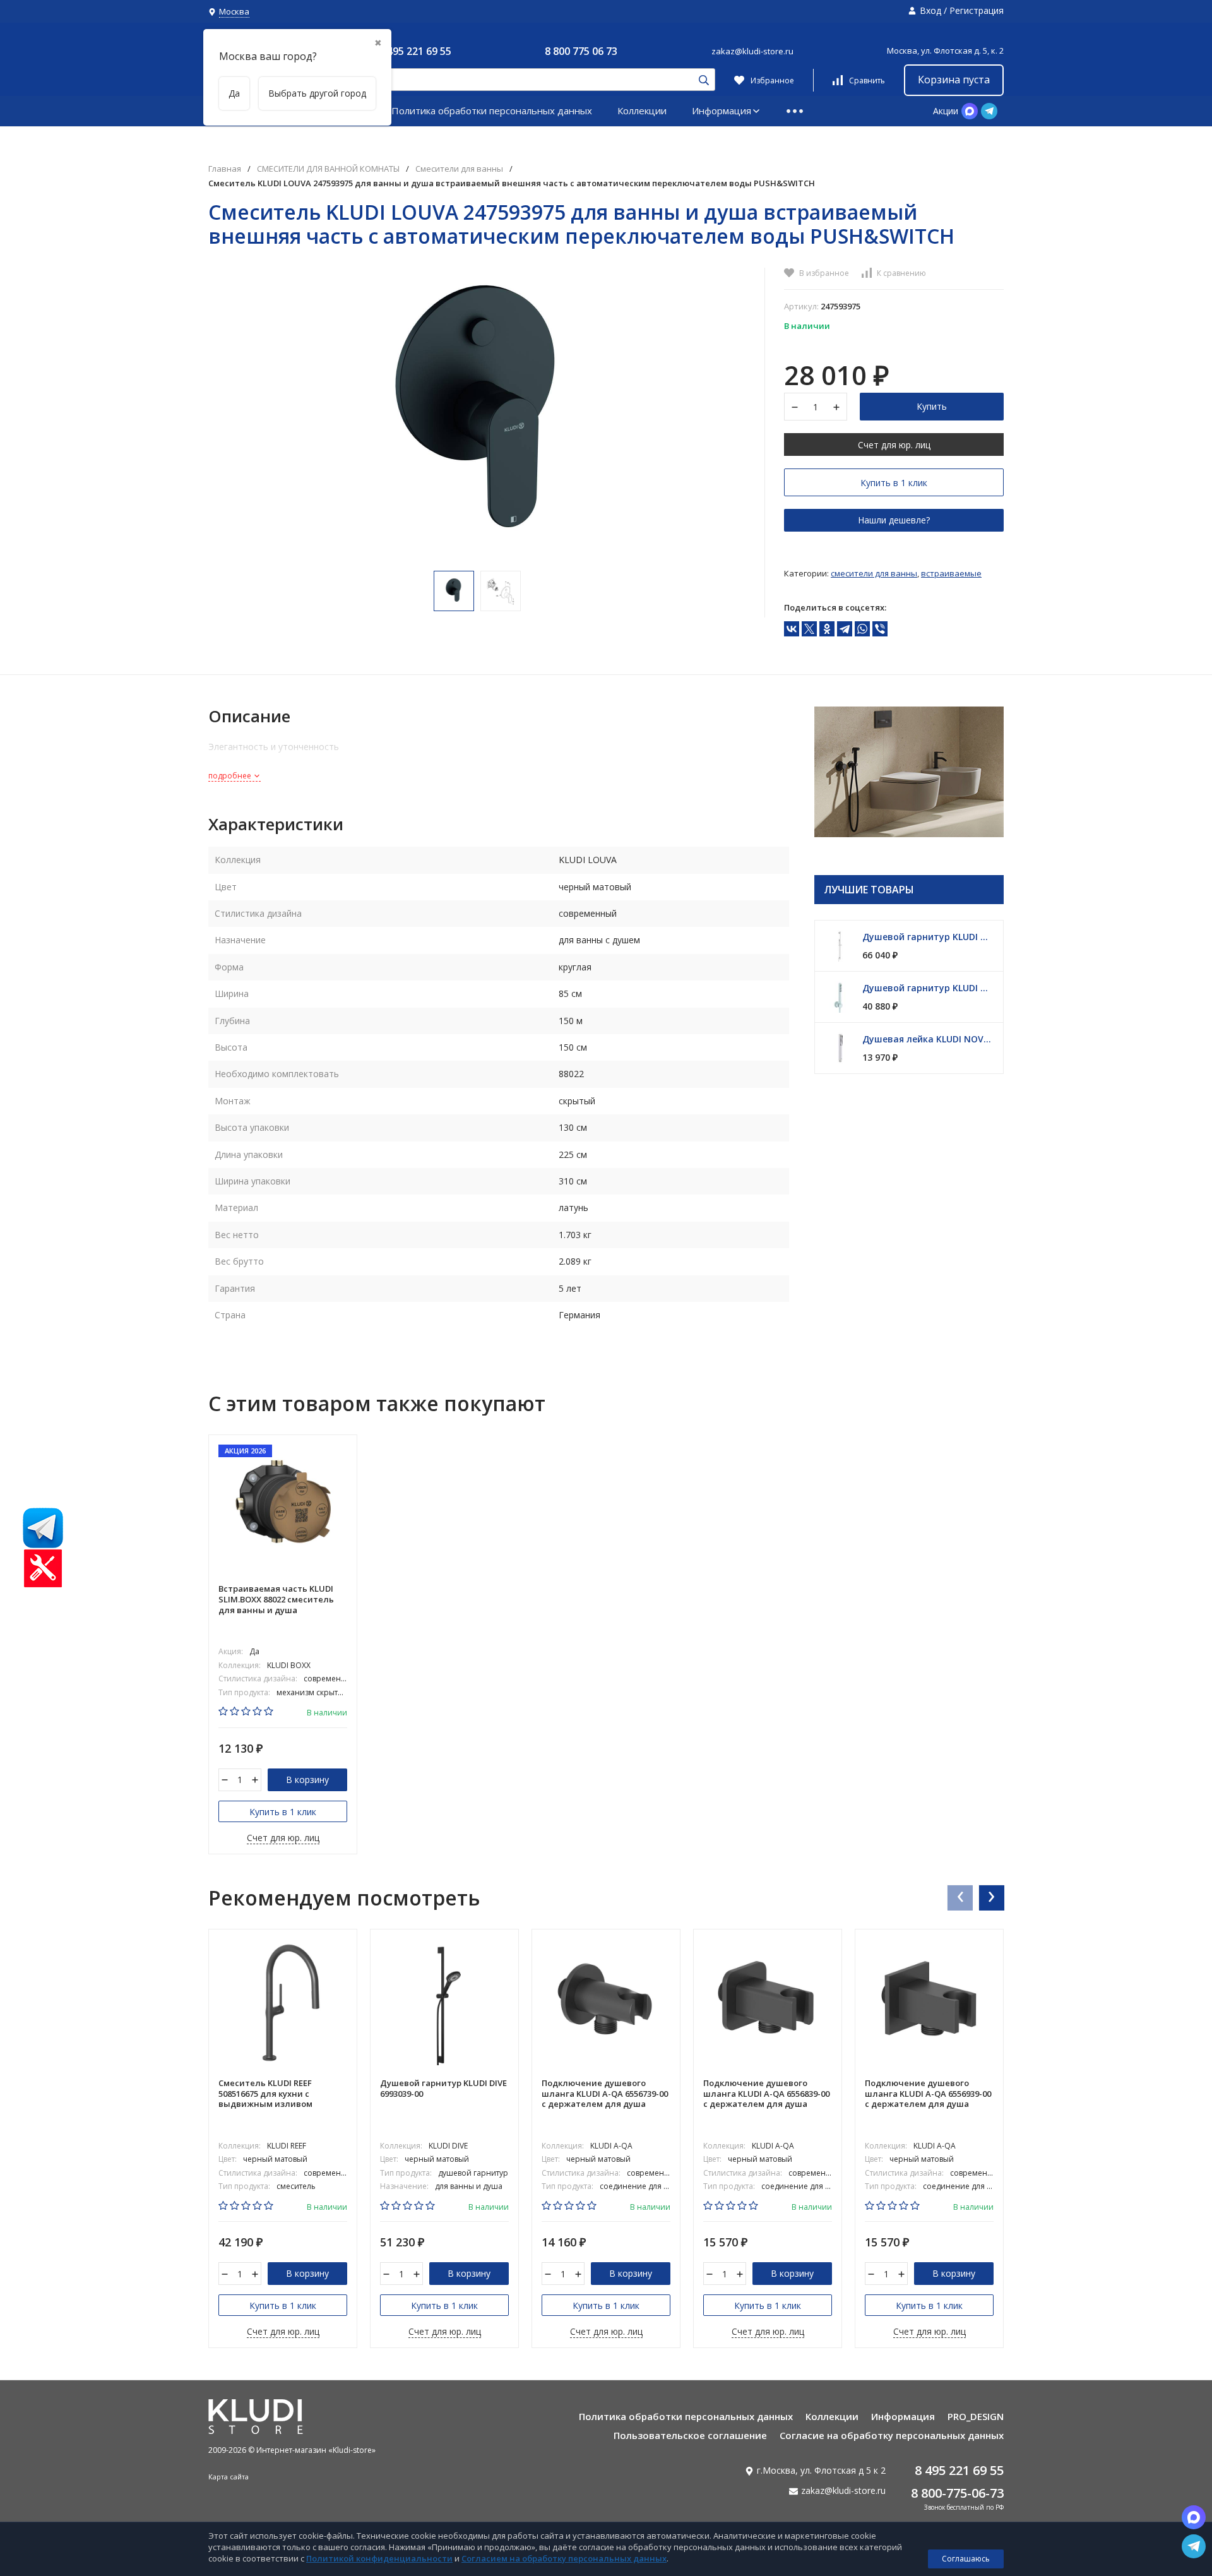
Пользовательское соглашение (690, 2435)
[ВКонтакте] (792, 629)
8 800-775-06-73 (957, 2493)
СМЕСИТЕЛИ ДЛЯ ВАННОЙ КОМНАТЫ (328, 169)
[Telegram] (845, 629)
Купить (932, 406)
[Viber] (880, 629)
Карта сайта (229, 2477)
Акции (946, 111)
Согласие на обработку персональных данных (892, 2435)
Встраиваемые (951, 573)
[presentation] (959, 1897)
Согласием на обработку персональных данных (564, 2558)
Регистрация (977, 10)
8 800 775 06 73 (581, 51)
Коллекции (642, 110)
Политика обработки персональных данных (492, 110)
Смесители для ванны (459, 169)
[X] (809, 629)
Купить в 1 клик (894, 483)
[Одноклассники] (827, 629)
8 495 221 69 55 (415, 51)
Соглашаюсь (966, 2559)
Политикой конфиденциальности (379, 2558)
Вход (930, 10)
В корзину (307, 1780)
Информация (722, 110)
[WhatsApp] (862, 629)
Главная (225, 169)
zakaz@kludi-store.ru (752, 51)
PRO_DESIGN (976, 2416)
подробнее (231, 776)
